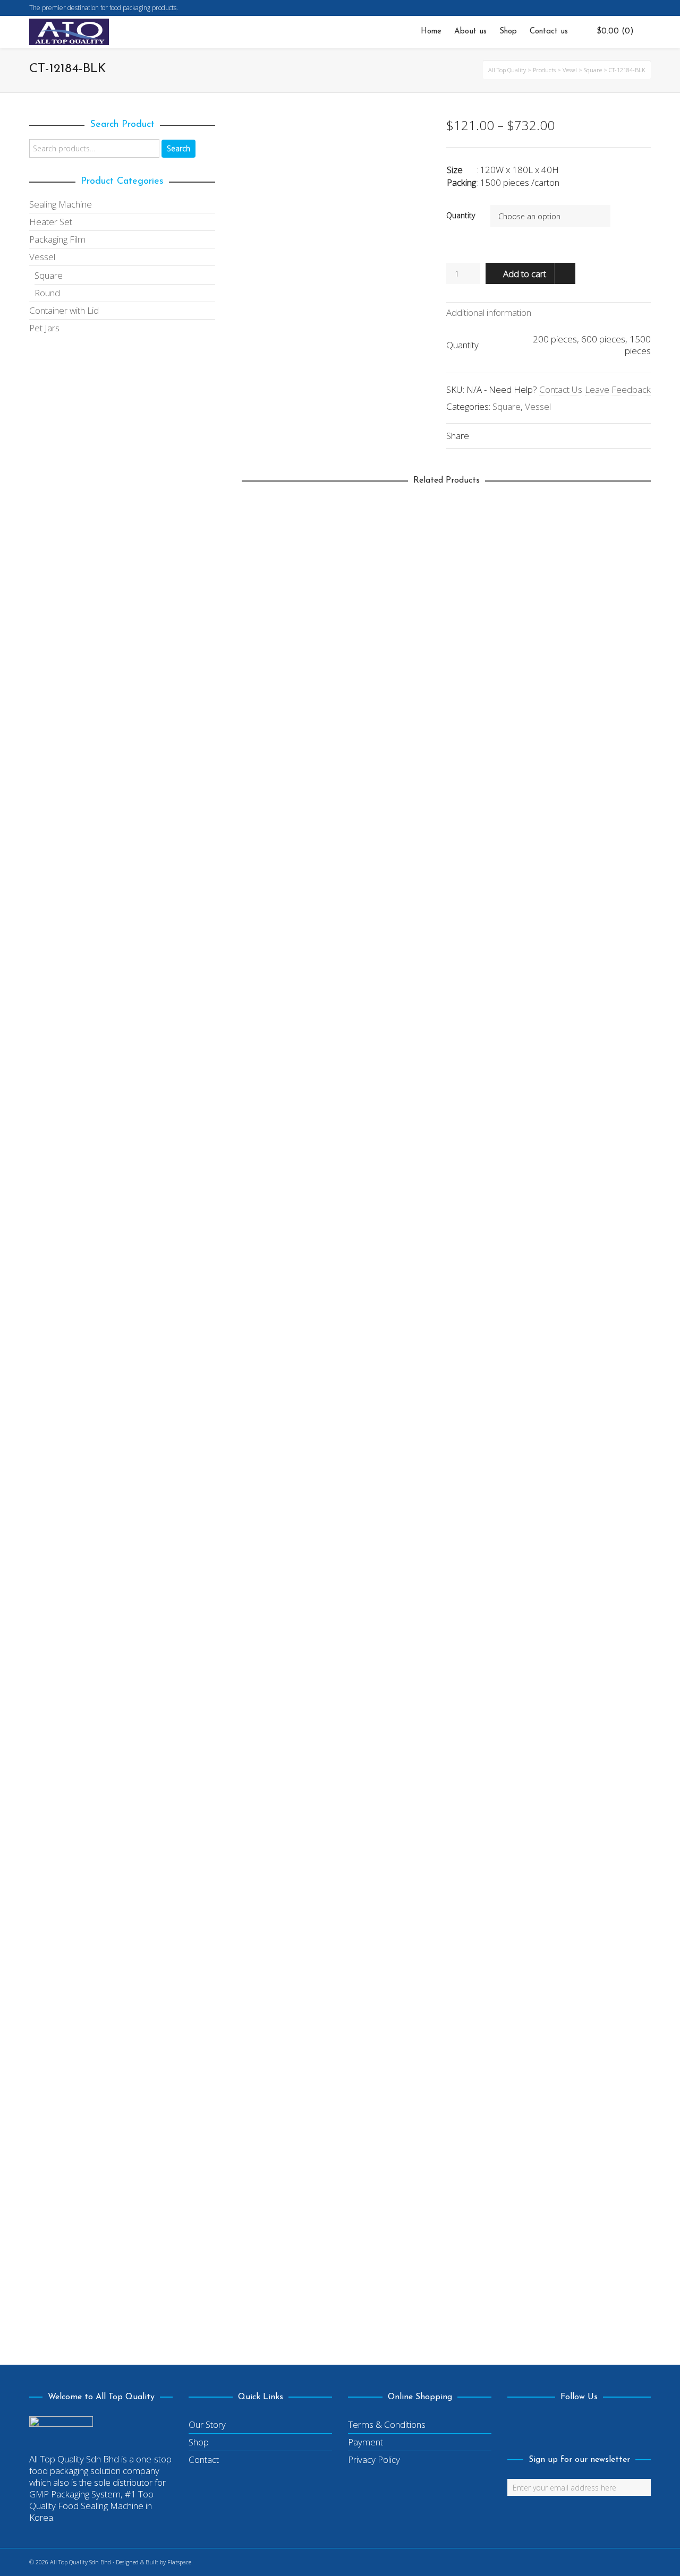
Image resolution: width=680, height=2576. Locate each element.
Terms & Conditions (387, 2424)
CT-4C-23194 (275, 2281)
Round (262, 1380)
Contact (204, 2459)
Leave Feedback (618, 389)
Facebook (650, 8)
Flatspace (179, 2562)
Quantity (461, 215)
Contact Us (561, 389)
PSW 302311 (274, 911)
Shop (199, 2442)
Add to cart (525, 274)
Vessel (538, 406)
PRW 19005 (273, 1367)
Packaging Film (57, 239)
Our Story (207, 2424)
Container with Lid (64, 310)
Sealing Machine (61, 204)
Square (507, 406)
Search (178, 148)
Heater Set (51, 222)
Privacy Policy (374, 2459)
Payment (365, 2442)
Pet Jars (44, 328)
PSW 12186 (271, 1824)
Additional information (489, 312)
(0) (615, 32)
